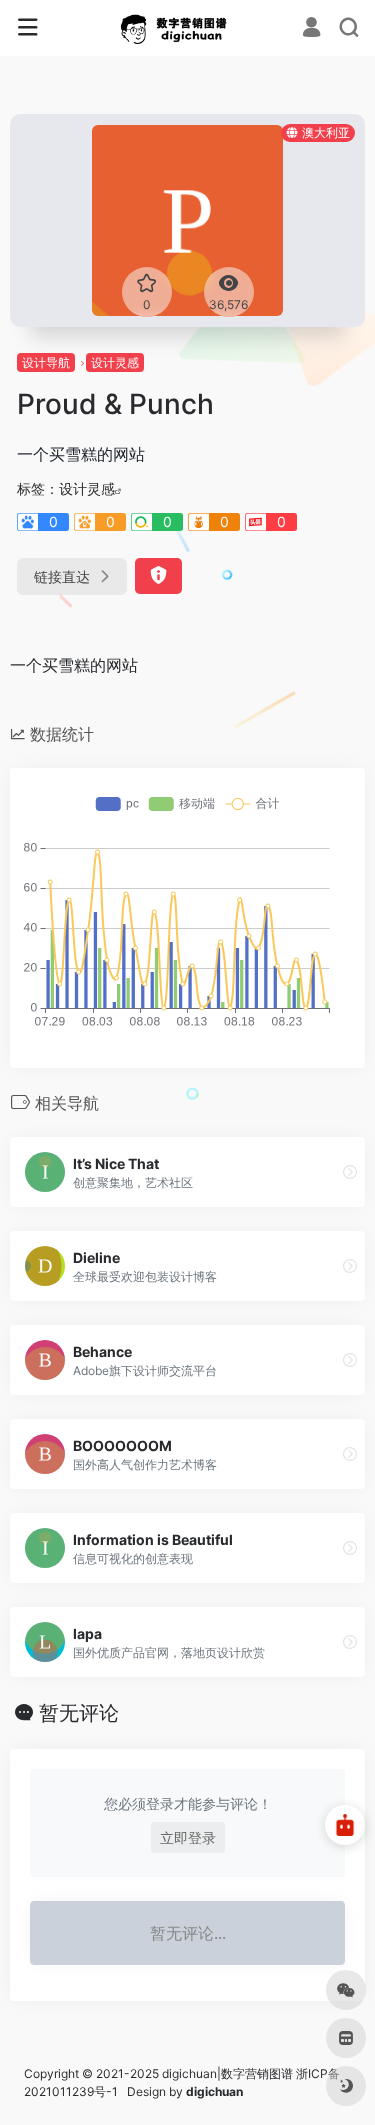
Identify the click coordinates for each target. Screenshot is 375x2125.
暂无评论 (79, 1713)
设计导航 (46, 362)
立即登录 (188, 1837)
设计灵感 (115, 362)
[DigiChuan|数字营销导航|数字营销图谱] (187, 28)
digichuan (214, 2091)
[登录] (311, 29)
